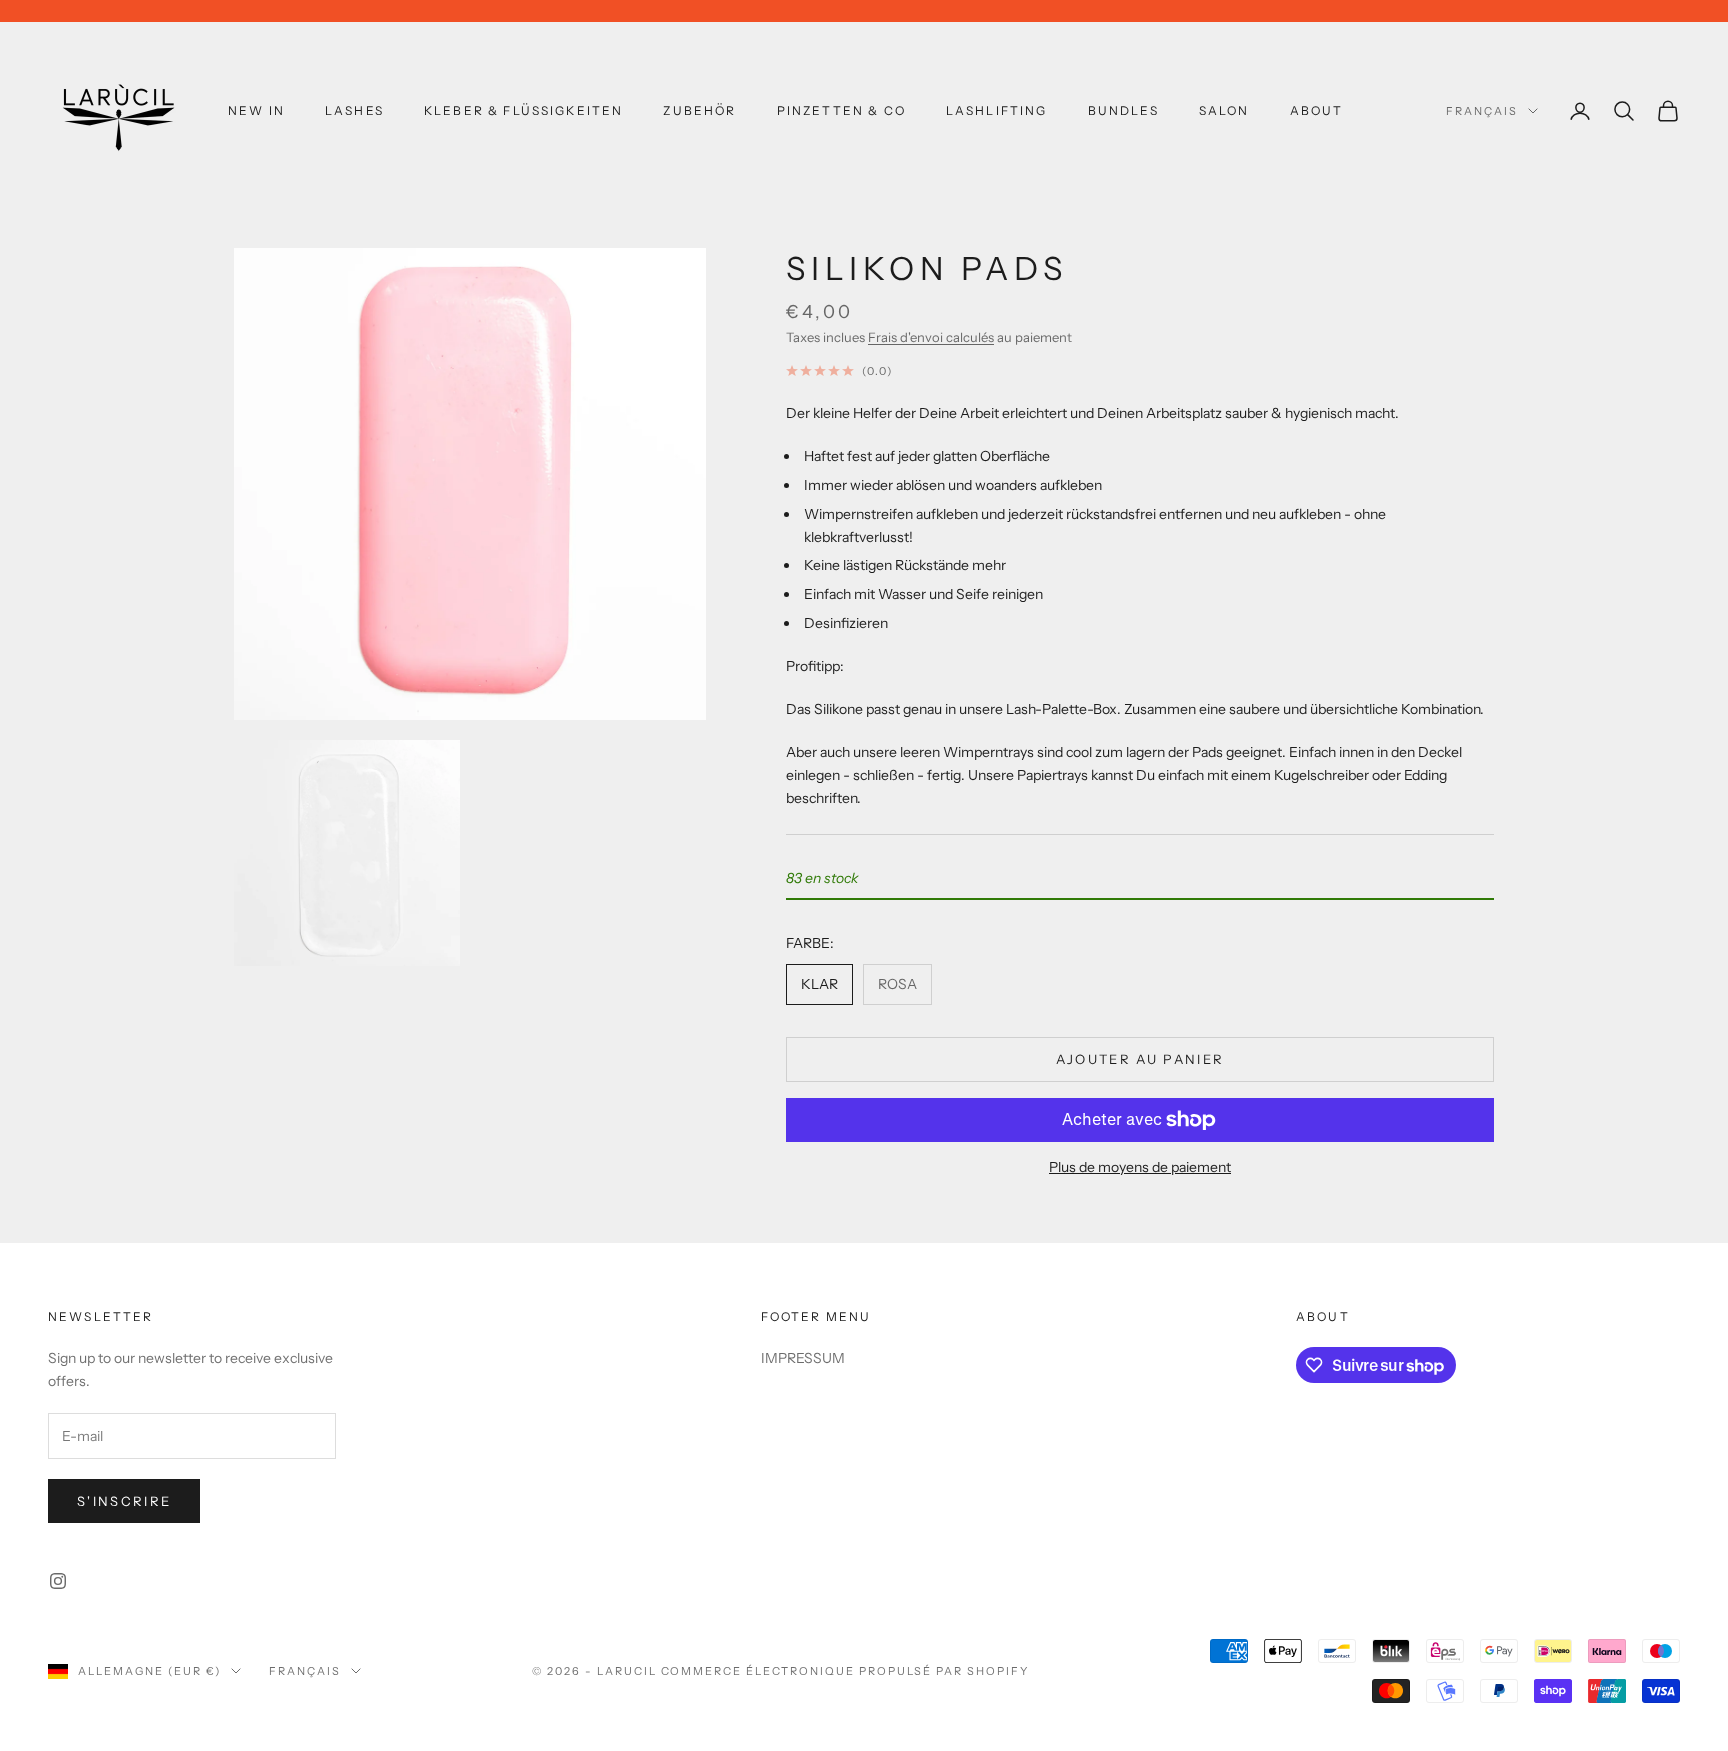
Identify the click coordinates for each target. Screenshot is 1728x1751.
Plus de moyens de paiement (1140, 1167)
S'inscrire (124, 1501)
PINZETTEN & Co (841, 110)
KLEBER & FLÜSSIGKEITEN (524, 110)
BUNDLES (1123, 110)
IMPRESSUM (803, 1358)
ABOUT (1317, 110)
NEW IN (256, 110)
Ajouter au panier (1140, 1059)
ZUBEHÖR (699, 110)
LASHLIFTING (997, 110)
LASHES (354, 110)
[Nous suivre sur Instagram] (58, 1581)
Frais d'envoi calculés (931, 337)
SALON (1224, 110)
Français (1482, 111)
